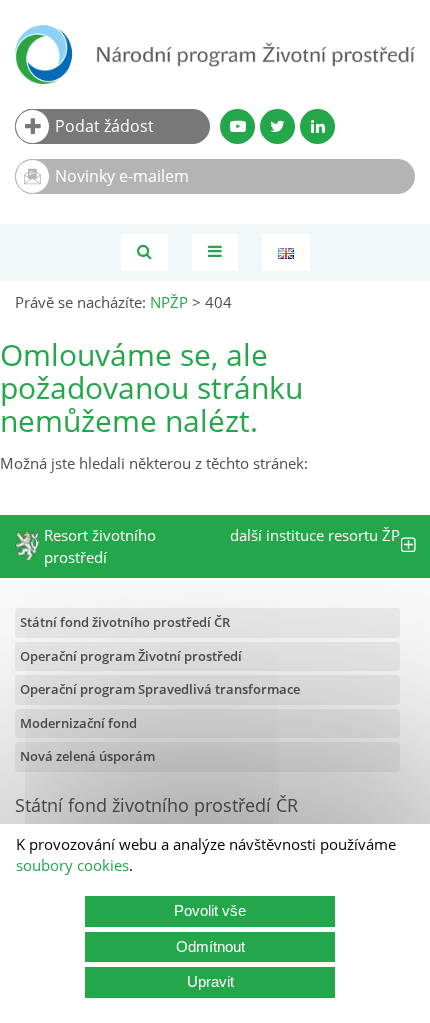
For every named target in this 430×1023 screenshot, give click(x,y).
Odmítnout (210, 946)
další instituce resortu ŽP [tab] (315, 546)
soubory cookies (72, 865)
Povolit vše (210, 910)
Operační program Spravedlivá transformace (160, 689)
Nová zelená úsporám (87, 756)
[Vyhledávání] (144, 252)
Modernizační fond (78, 723)
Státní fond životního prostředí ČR (125, 622)
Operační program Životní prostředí (131, 656)
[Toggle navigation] (215, 252)
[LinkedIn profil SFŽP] (317, 126)
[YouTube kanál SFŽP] (237, 126)
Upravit (210, 981)
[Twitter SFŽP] (277, 126)
